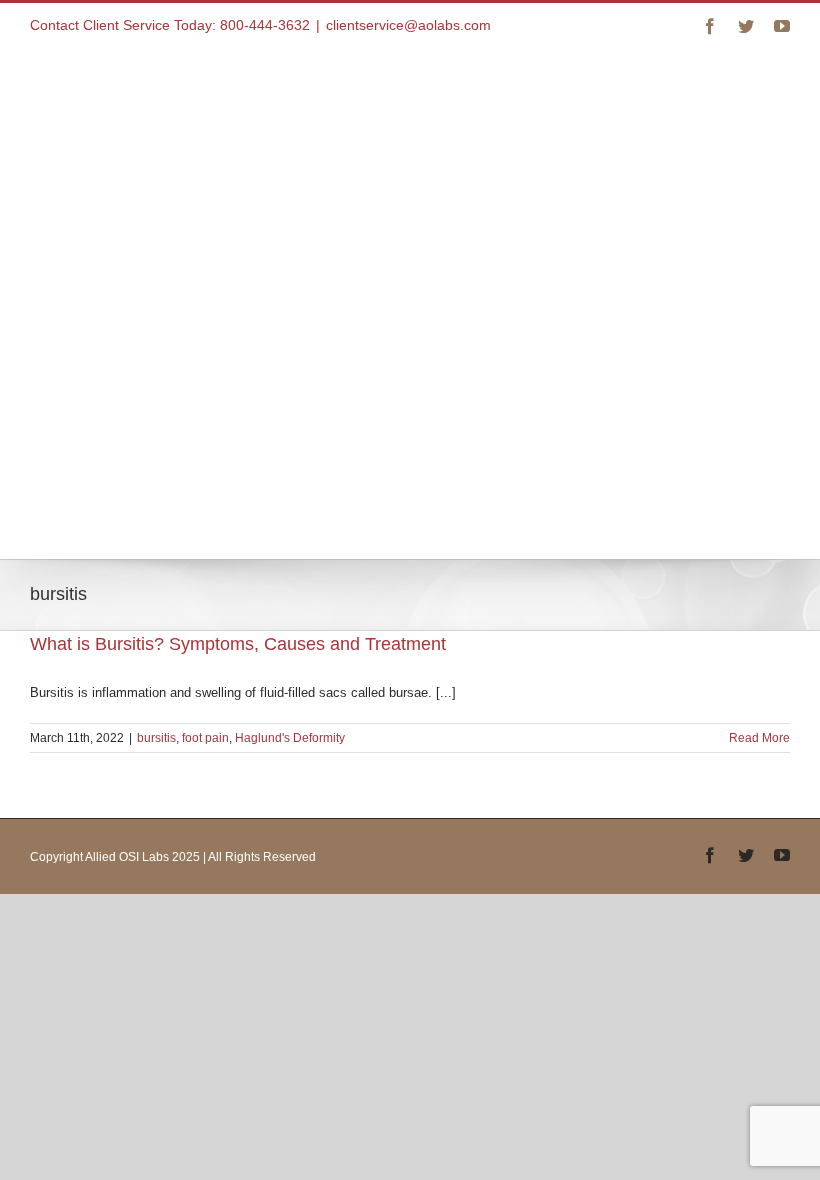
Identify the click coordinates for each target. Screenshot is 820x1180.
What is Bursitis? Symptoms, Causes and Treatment (238, 644)
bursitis (156, 738)
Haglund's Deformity (290, 738)
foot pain (205, 738)
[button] (156, 473)
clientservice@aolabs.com (408, 25)
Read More (759, 738)
